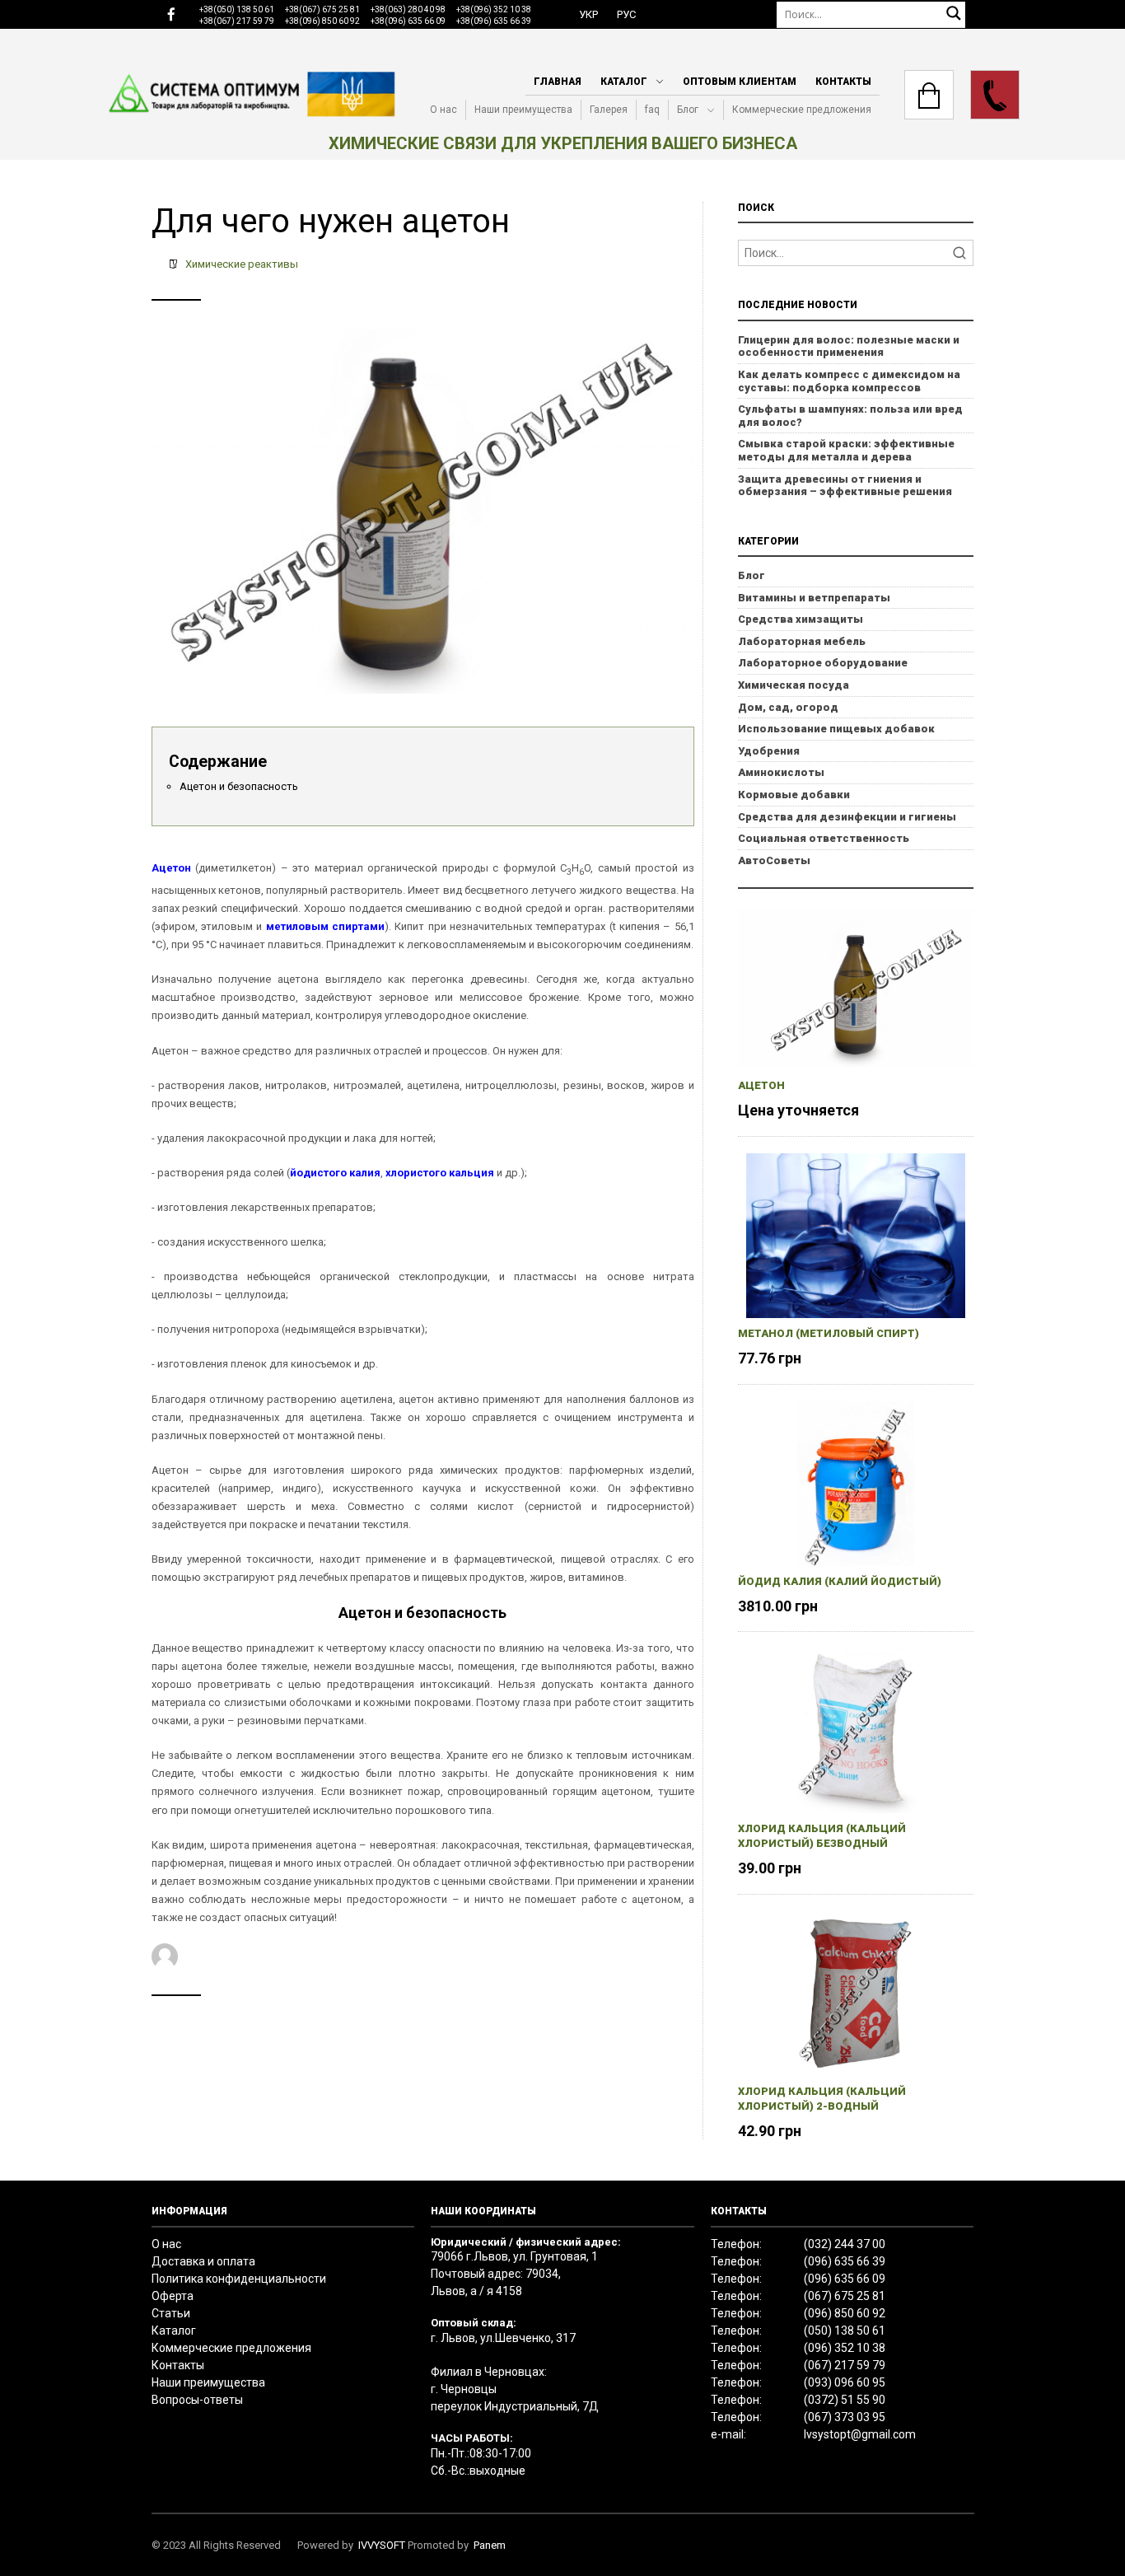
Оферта (173, 2296)
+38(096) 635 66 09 (408, 21)
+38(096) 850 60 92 (322, 21)
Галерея (609, 110)
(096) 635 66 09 (845, 2279)
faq (652, 110)
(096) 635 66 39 (845, 2261)
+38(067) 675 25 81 (322, 9)
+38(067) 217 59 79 (237, 21)
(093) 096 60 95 (845, 2382)
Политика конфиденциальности (239, 2279)
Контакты (843, 82)
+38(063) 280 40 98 (408, 9)
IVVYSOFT (382, 2545)
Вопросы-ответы (197, 2400)
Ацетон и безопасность (239, 786)
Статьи (171, 2313)
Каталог (624, 82)
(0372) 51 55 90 (845, 2400)
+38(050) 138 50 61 (237, 9)
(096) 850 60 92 (845, 2313)
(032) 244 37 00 (845, 2244)
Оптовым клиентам (740, 82)
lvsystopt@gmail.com (860, 2434)
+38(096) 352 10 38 (494, 9)
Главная (558, 82)
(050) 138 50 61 (845, 2331)
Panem (490, 2545)
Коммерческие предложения (802, 110)
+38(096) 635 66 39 (494, 21)
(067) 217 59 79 (845, 2365)
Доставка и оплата (203, 2261)
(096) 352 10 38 (845, 2348)
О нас (443, 110)
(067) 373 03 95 (845, 2417)
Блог (688, 110)
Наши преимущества (523, 110)
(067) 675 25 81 (845, 2296)
